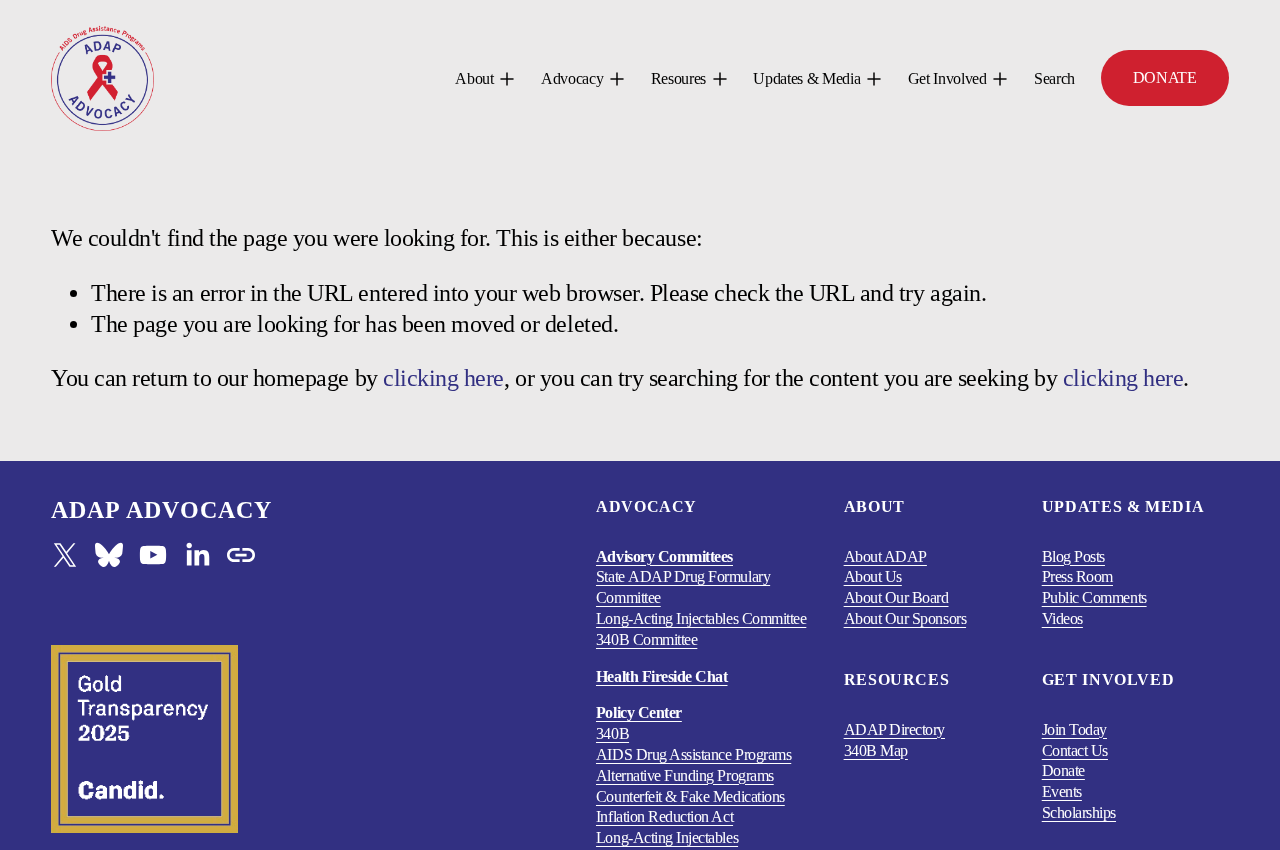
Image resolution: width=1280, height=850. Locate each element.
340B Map (876, 750)
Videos (1062, 618)
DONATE (1165, 77)
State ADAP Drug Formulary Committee (683, 587)
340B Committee (646, 639)
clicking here (443, 378)
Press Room (1077, 576)
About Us (873, 576)
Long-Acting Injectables (667, 837)
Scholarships (1079, 812)
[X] (65, 555)
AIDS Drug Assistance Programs (693, 754)
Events (1062, 791)
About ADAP (885, 556)
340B (612, 733)
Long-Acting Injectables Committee (701, 618)
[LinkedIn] (197, 555)
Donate (1063, 770)
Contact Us (1075, 750)
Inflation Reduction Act (664, 816)
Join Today (1074, 729)
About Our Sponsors (905, 618)
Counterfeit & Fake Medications (690, 796)
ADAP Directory (894, 729)
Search (1054, 78)
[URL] (241, 555)
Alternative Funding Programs (685, 775)
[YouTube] (153, 555)
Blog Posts (1073, 556)
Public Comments (1094, 597)
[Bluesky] (109, 555)
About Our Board (896, 597)
